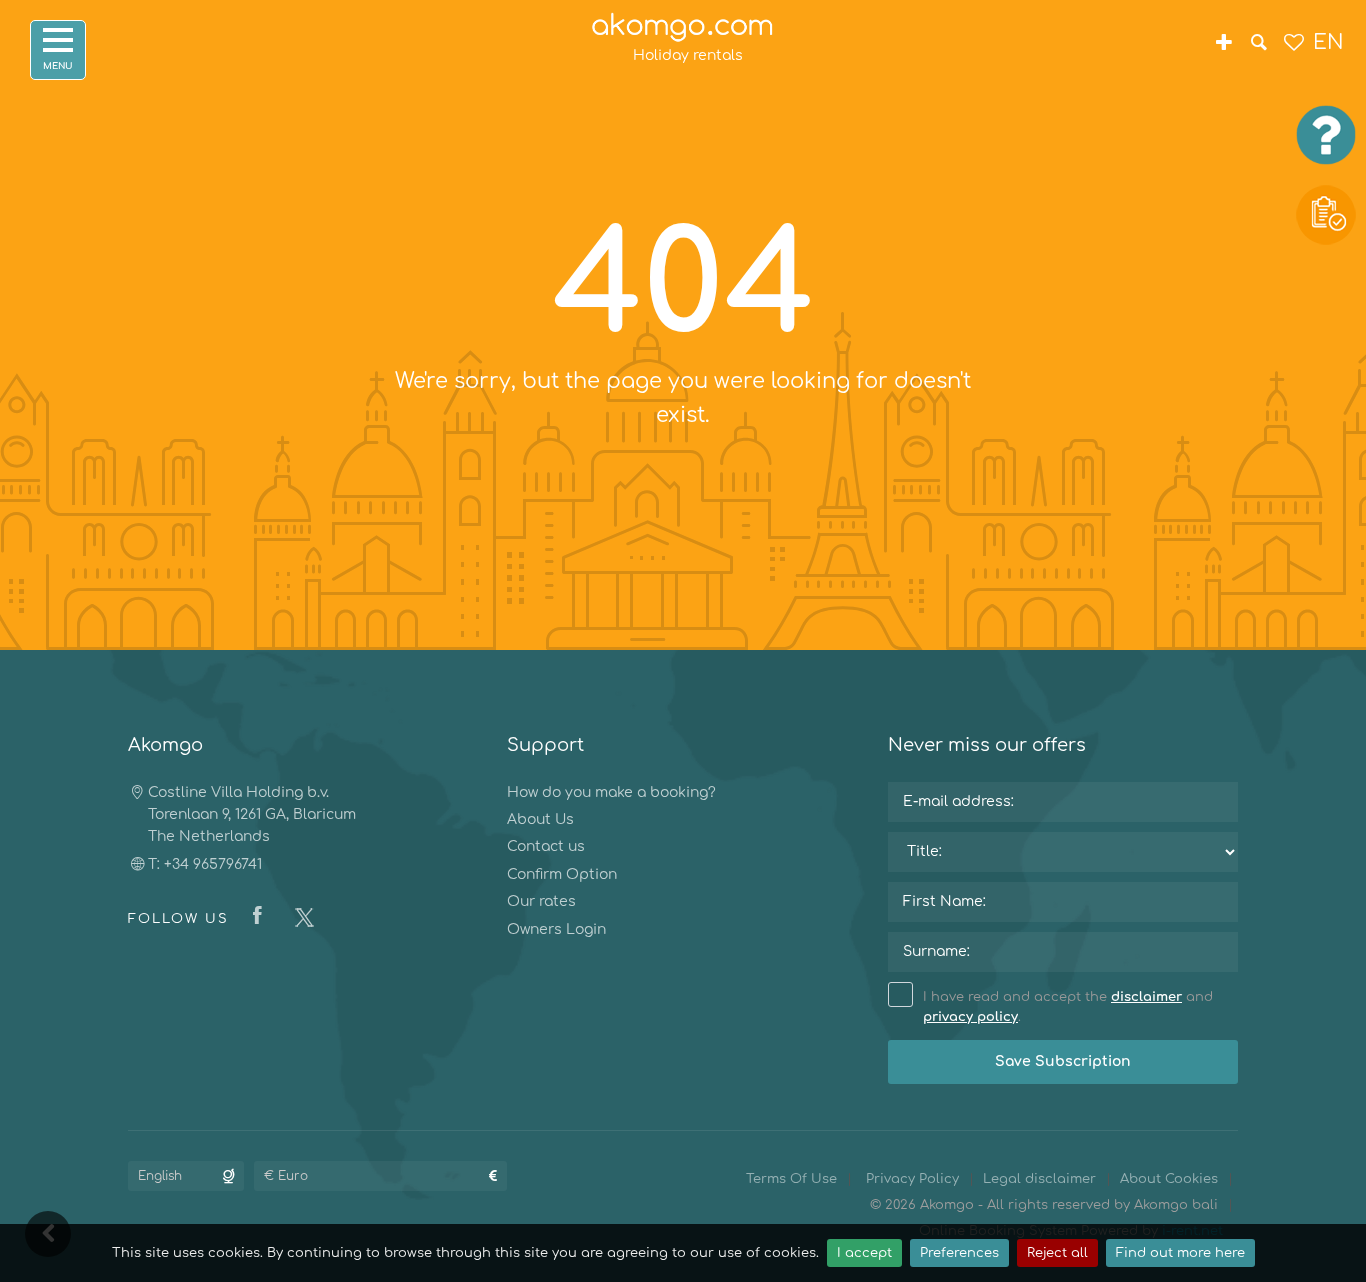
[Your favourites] (1293, 44)
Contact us (546, 846)
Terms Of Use (791, 1179)
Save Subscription (1063, 1061)
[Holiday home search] (1258, 44)
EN (1328, 42)
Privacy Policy (912, 1179)
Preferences (959, 1253)
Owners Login (556, 929)
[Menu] (58, 50)
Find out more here (1180, 1253)
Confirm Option (562, 874)
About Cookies (1169, 1179)
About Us (540, 819)
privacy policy (970, 1017)
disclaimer (1146, 997)
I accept (864, 1253)
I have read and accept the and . (1068, 1007)
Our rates (541, 901)
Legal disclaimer (1039, 1179)
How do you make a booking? (611, 792)
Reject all (1057, 1253)
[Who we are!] (1223, 44)
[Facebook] (262, 917)
